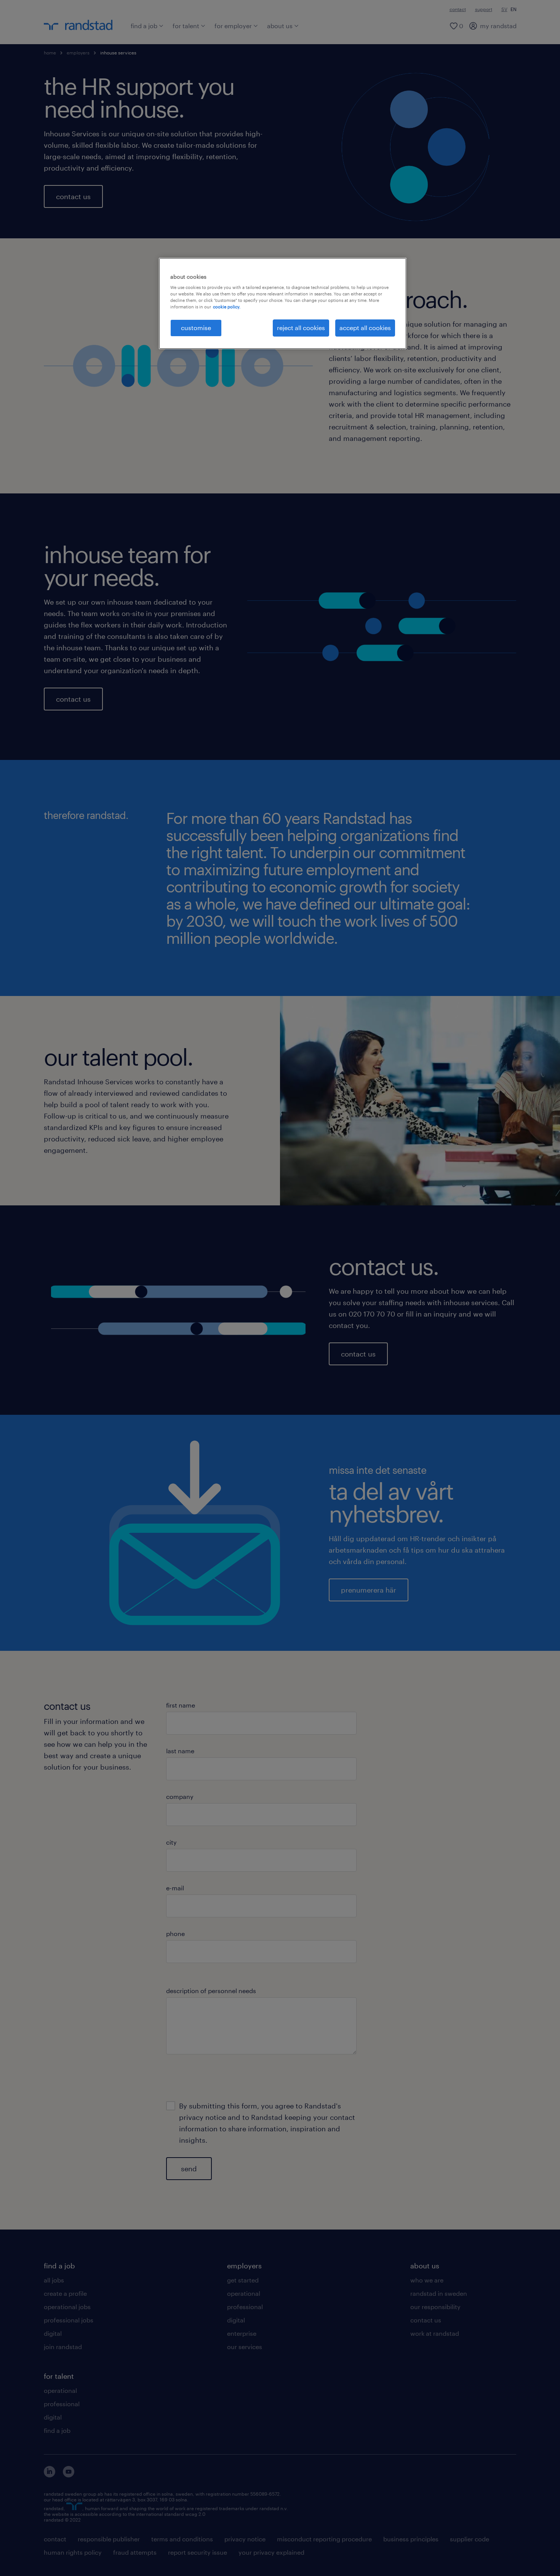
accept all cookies (365, 328)
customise (196, 328)
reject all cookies (301, 328)
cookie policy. (227, 307)
